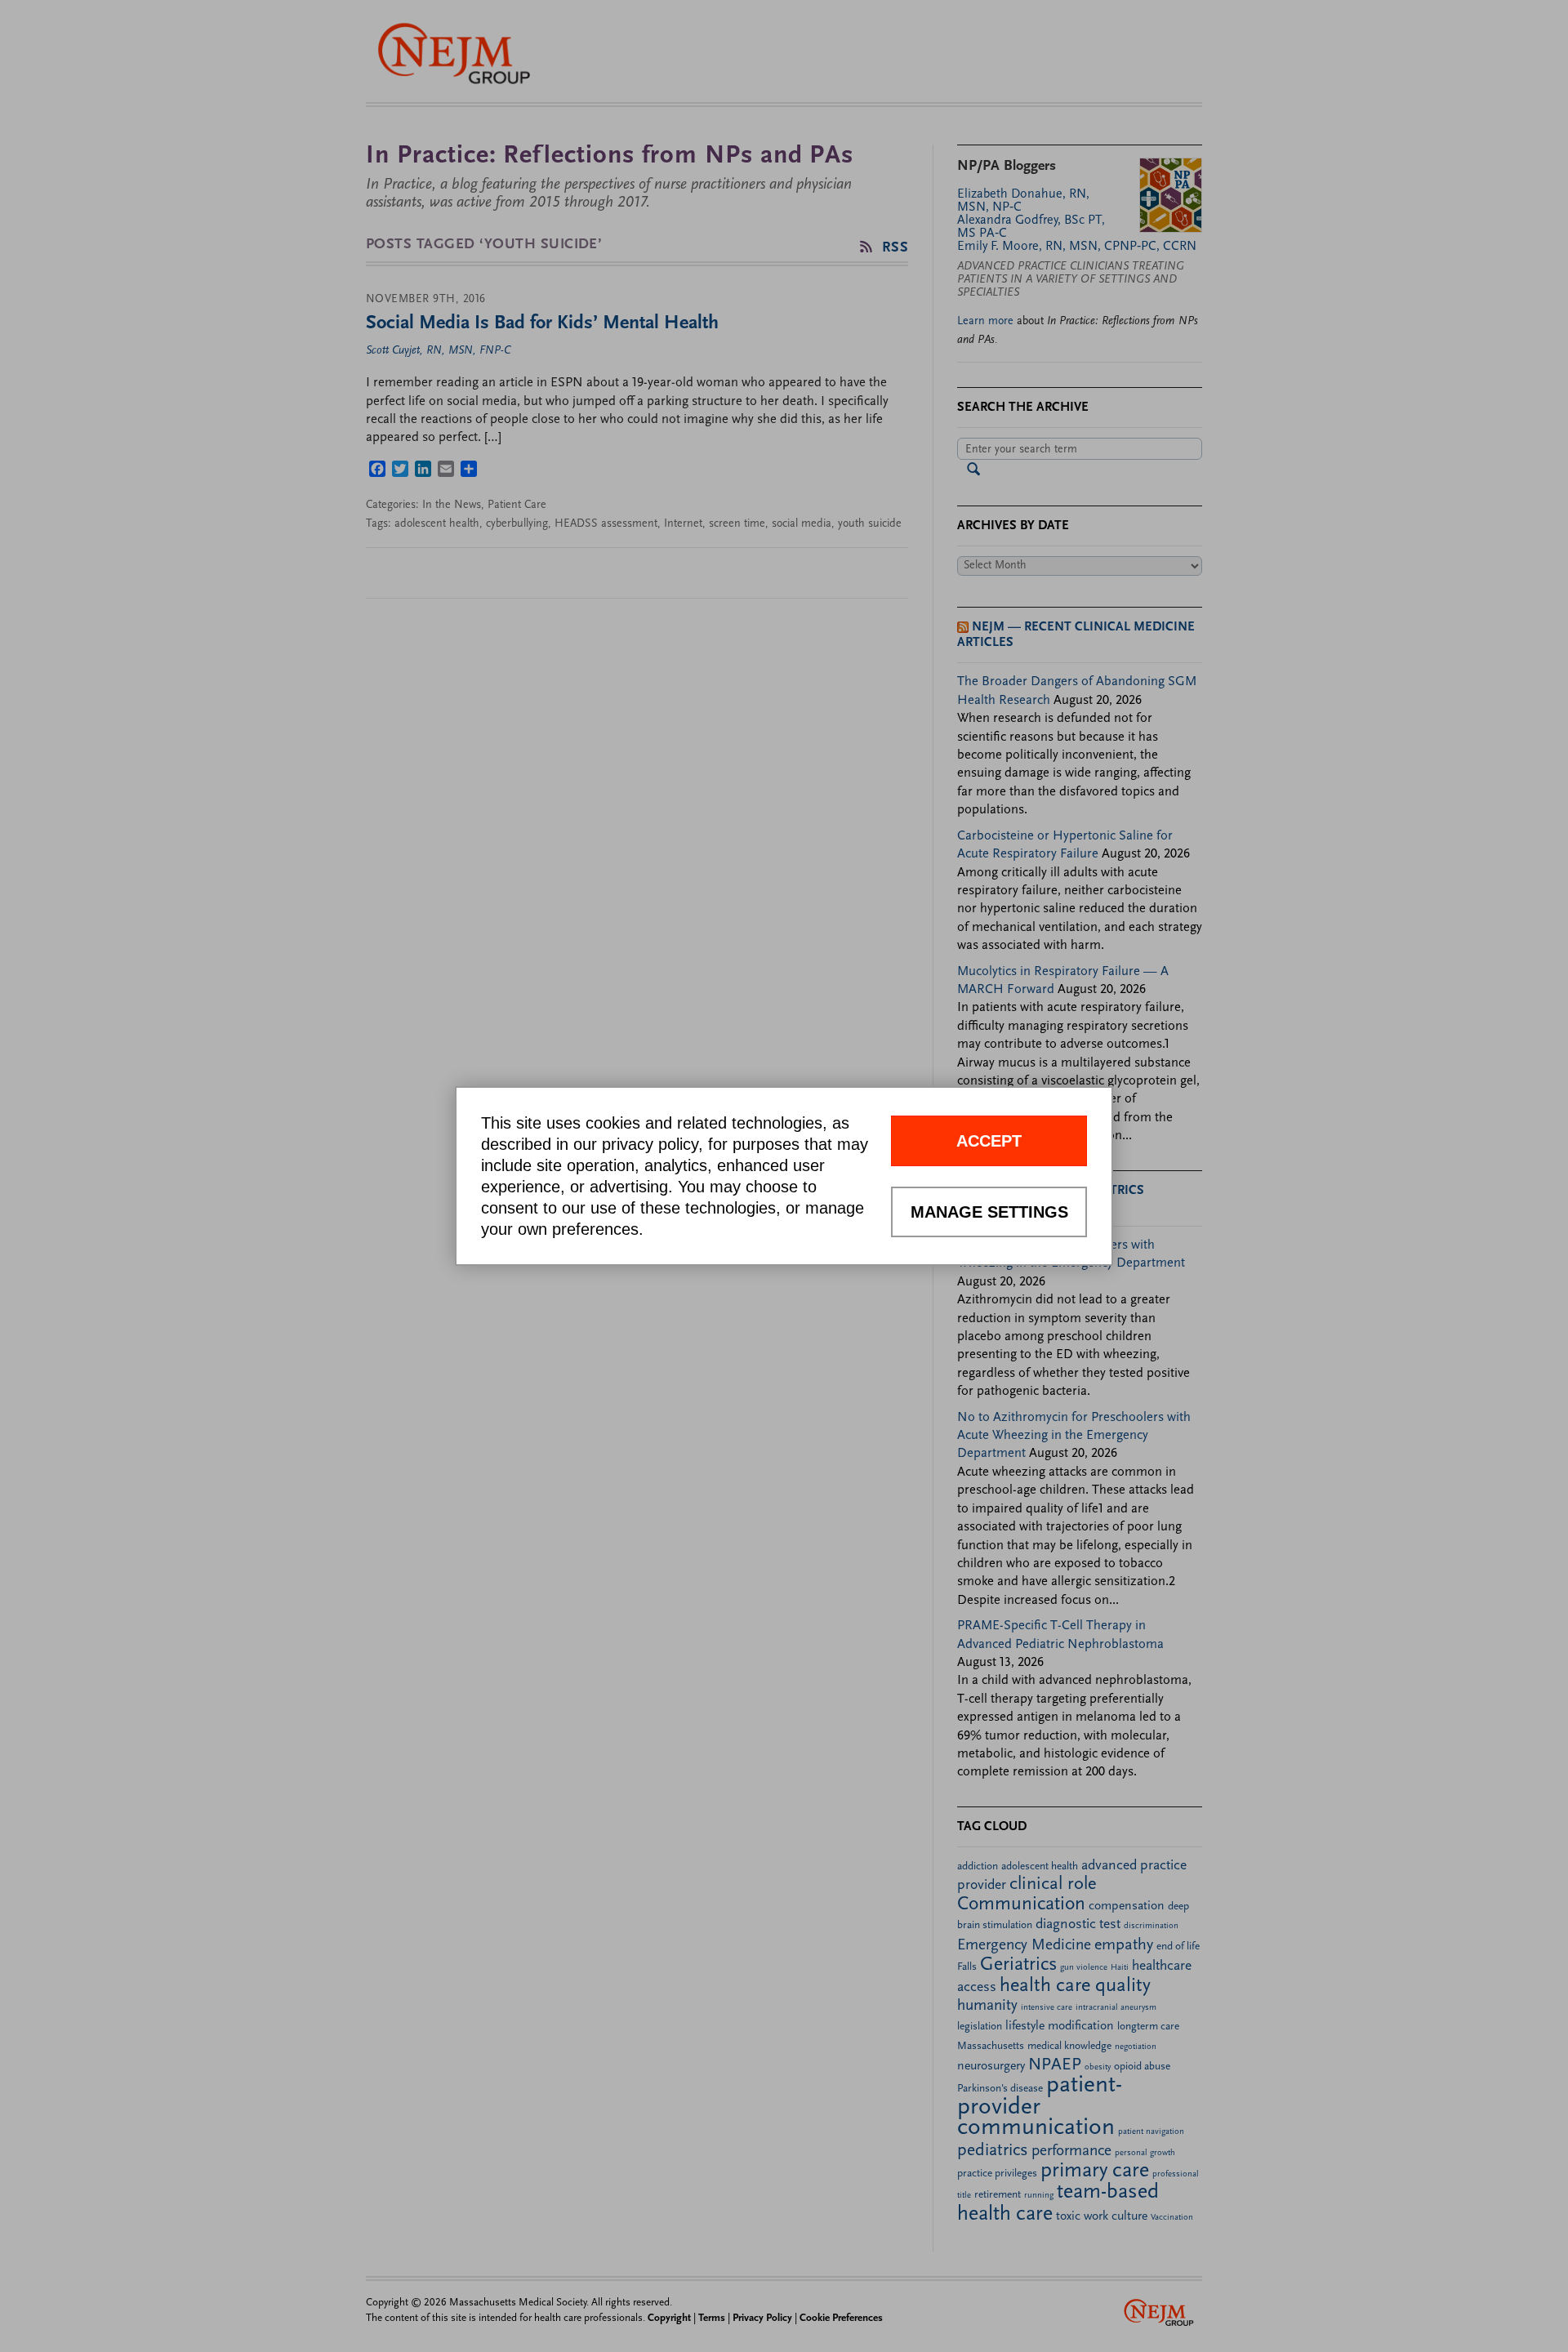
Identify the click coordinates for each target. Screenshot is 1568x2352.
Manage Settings (989, 1212)
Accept (989, 1141)
